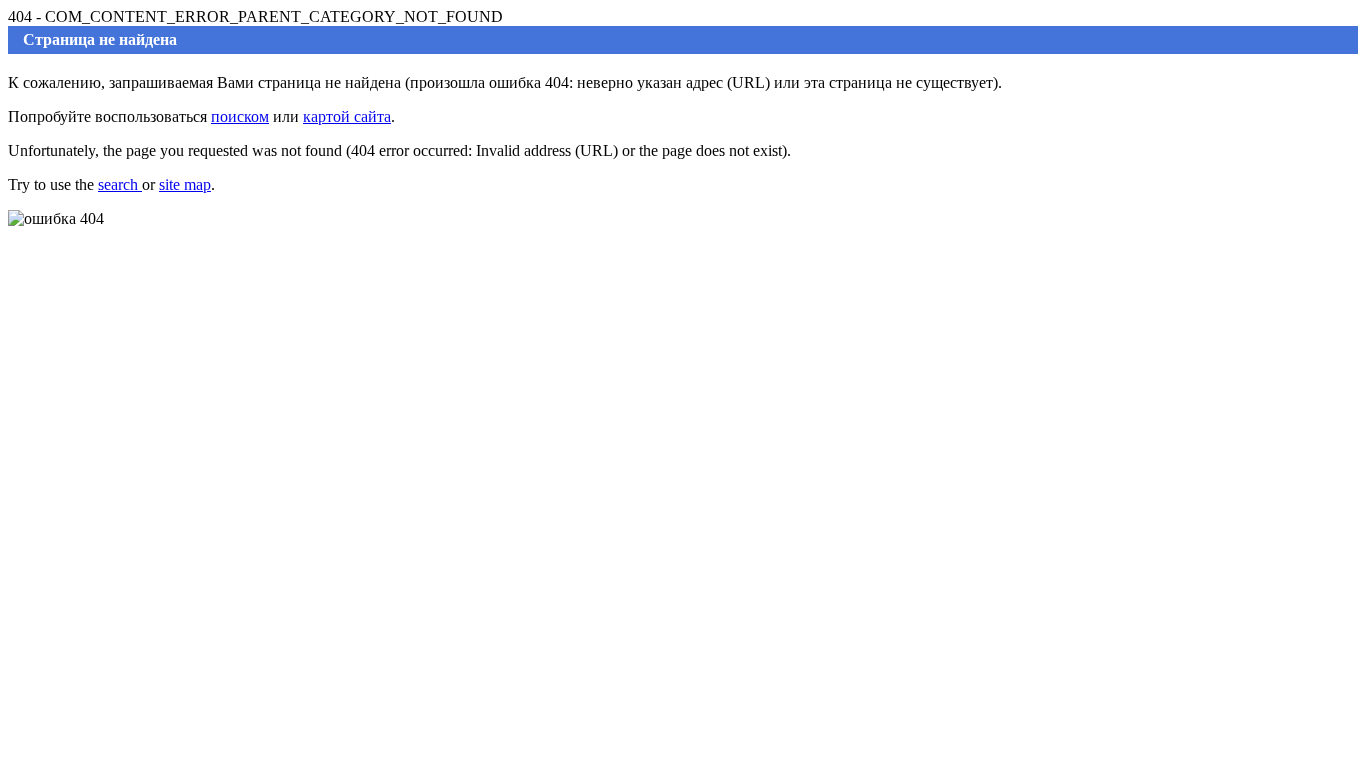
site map (185, 184)
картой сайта (347, 116)
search (120, 184)
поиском (240, 116)
